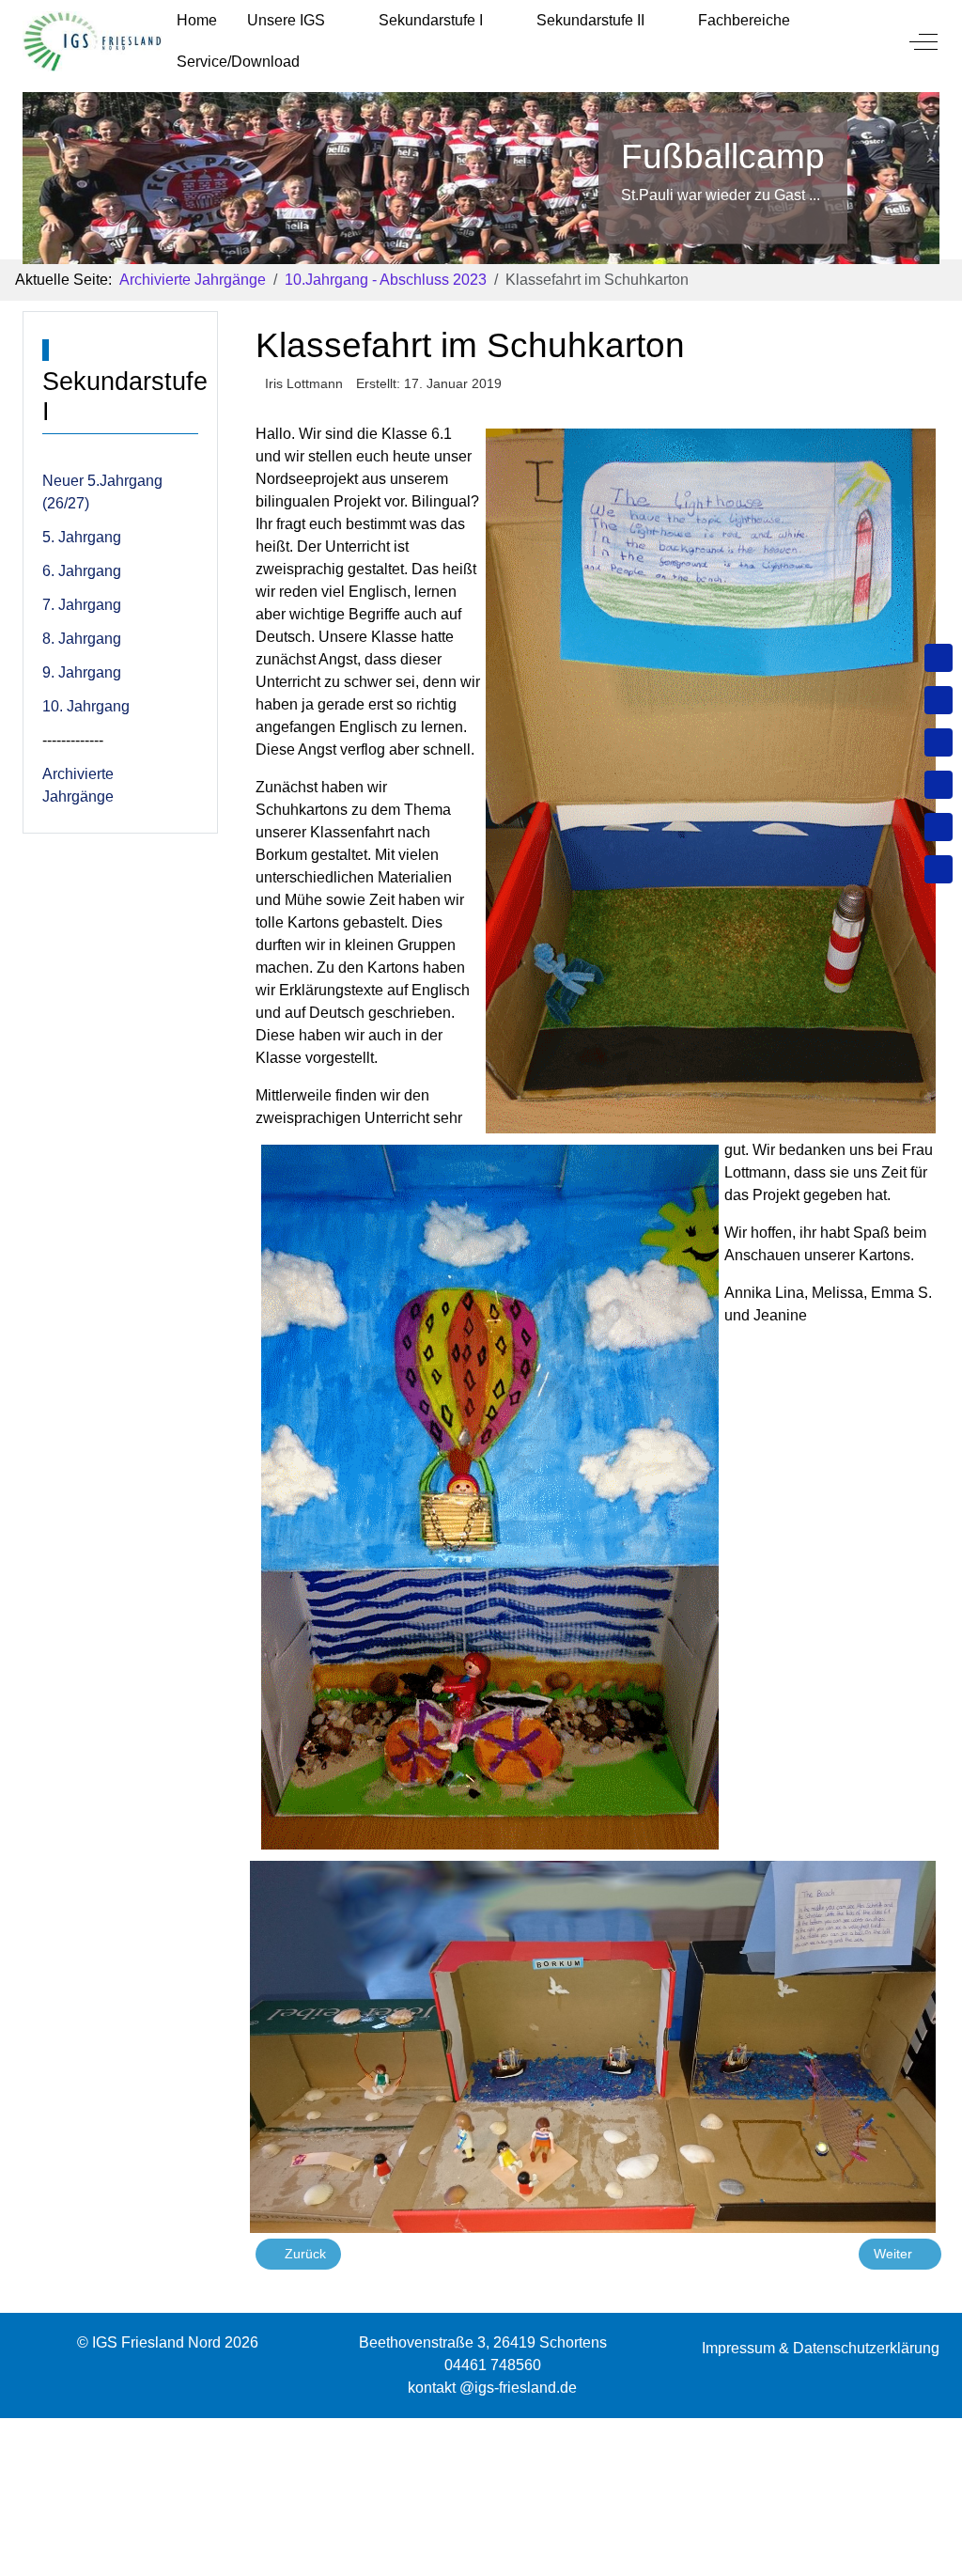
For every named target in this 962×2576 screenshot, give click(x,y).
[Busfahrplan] (939, 869)
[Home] (939, 658)
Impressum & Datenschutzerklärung (821, 2348)
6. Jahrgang (82, 571)
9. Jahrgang (82, 672)
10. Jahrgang (86, 706)
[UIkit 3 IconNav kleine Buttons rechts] (481, 2429)
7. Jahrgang (82, 605)
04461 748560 (493, 2365)
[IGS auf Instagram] (939, 785)
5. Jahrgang (82, 537)
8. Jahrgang (82, 639)
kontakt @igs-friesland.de (492, 2388)
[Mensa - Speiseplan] (939, 742)
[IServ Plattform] (939, 827)
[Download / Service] (939, 700)
